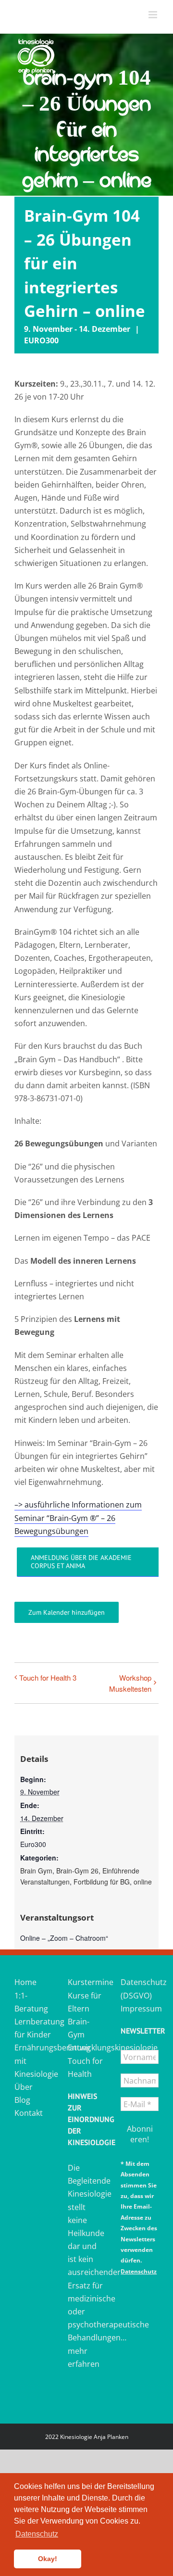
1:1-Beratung (31, 2002)
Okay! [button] (48, 2559)
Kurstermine (87, 1982)
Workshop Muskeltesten (130, 1683)
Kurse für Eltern (85, 2002)
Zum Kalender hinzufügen (67, 1612)
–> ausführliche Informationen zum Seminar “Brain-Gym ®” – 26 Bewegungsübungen (78, 1518)
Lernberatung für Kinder (33, 2028)
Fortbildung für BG (102, 1882)
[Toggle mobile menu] (154, 15)
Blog (22, 2100)
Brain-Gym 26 (77, 1871)
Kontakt (29, 2113)
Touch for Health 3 (48, 1678)
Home (25, 1982)
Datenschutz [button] (37, 2534)
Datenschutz (139, 2271)
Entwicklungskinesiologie (87, 2048)
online (143, 1882)
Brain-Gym (79, 2028)
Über (24, 2087)
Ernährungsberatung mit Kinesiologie (33, 2061)
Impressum (140, 2009)
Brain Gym (36, 1871)
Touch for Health (85, 2067)
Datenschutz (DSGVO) (140, 1989)
